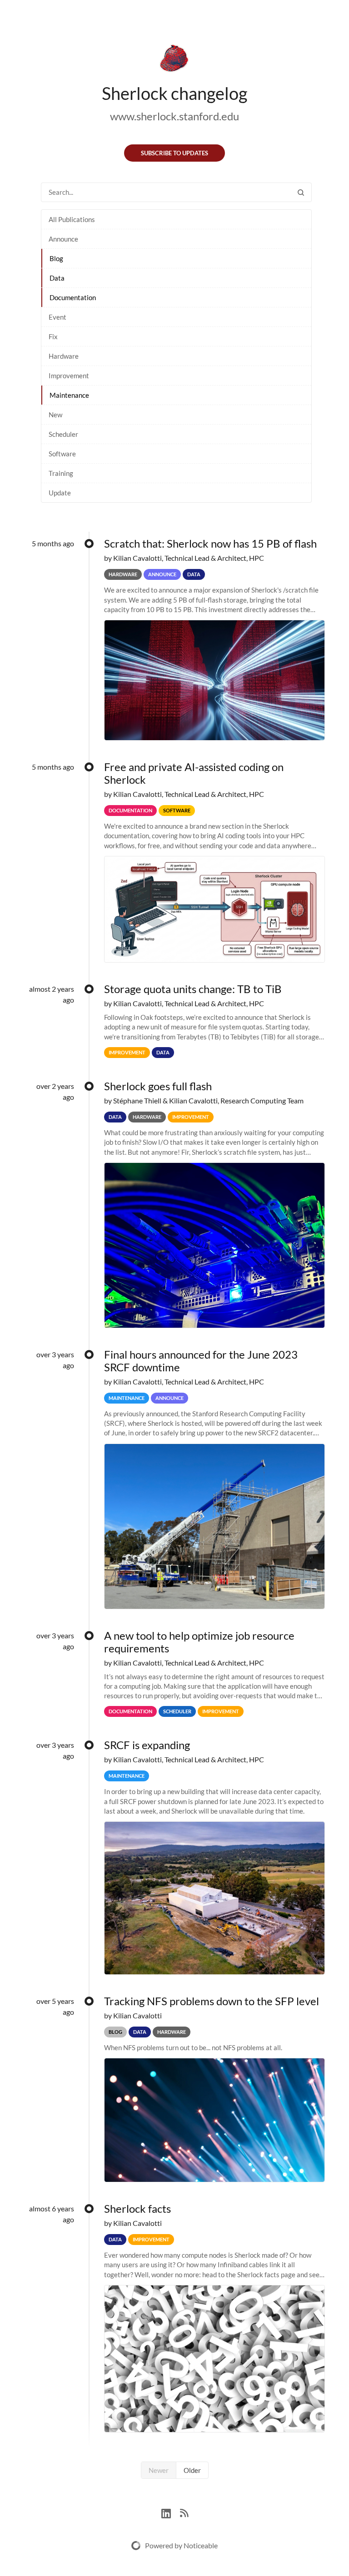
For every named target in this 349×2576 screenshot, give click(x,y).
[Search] (301, 192)
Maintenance (69, 395)
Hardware (64, 356)
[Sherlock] (174, 60)
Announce (63, 239)
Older (192, 2470)
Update (60, 493)
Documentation (73, 297)
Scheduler (63, 434)
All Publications (72, 219)
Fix (53, 336)
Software (62, 454)
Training (61, 473)
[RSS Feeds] (184, 2512)
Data (57, 278)
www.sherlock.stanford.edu (174, 116)
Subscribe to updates (174, 153)
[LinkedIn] (171, 2512)
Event (57, 317)
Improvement (69, 376)
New (55, 415)
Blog (56, 258)
